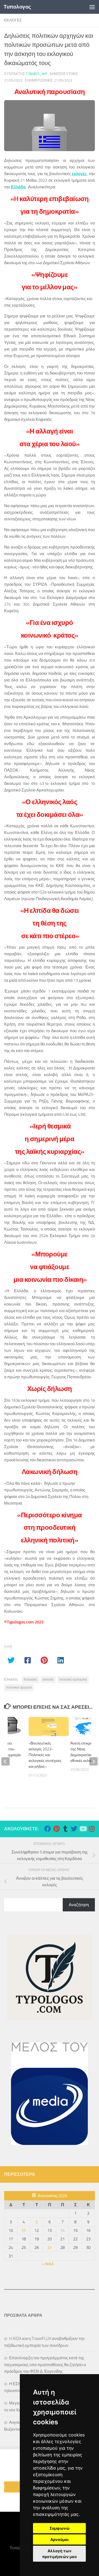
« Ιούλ (48, 2264)
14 (62, 2230)
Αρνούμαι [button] (60, 2539)
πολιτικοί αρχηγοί (19, 1687)
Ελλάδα (18, 187)
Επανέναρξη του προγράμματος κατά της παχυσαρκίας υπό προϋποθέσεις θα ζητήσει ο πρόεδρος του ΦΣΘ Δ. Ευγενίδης (45, 2365)
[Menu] (92, 7)
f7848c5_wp (36, 74)
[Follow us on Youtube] (83, 1829)
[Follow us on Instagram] (92, 1829)
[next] (94, 1761)
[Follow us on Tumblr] (65, 1829)
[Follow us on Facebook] (48, 1829)
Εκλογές (13, 20)
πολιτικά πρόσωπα (73, 1679)
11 (24, 2230)
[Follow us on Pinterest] (56, 1829)
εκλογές (48, 1679)
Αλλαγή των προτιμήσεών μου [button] (59, 2554)
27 (50, 2248)
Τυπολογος (17, 7)
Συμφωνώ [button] (60, 2528)
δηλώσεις (31, 1679)
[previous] (5, 1761)
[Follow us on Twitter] (74, 1829)
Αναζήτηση (79, 1905)
